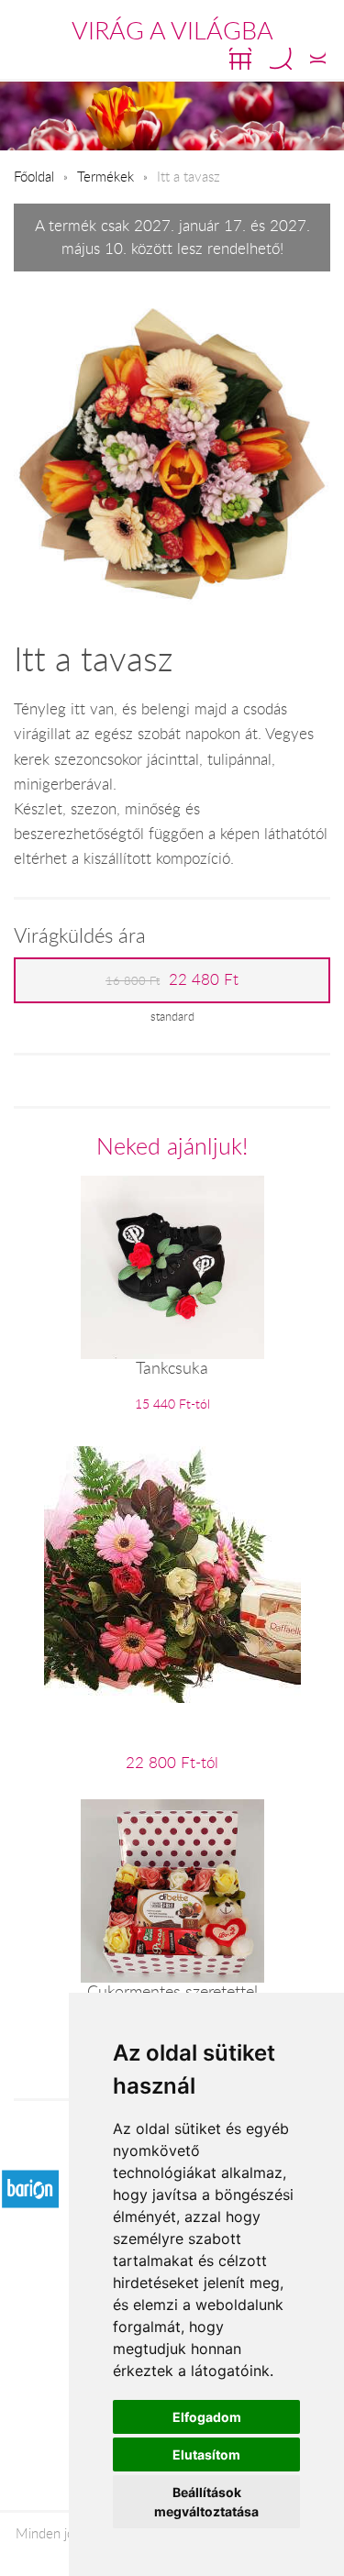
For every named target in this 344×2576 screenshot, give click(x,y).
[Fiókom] (318, 59)
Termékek (105, 176)
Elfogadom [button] (207, 2417)
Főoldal (34, 176)
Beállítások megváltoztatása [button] (206, 2502)
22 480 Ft (172, 979)
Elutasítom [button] (206, 2454)
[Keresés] (281, 59)
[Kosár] (240, 59)
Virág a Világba (172, 30)
